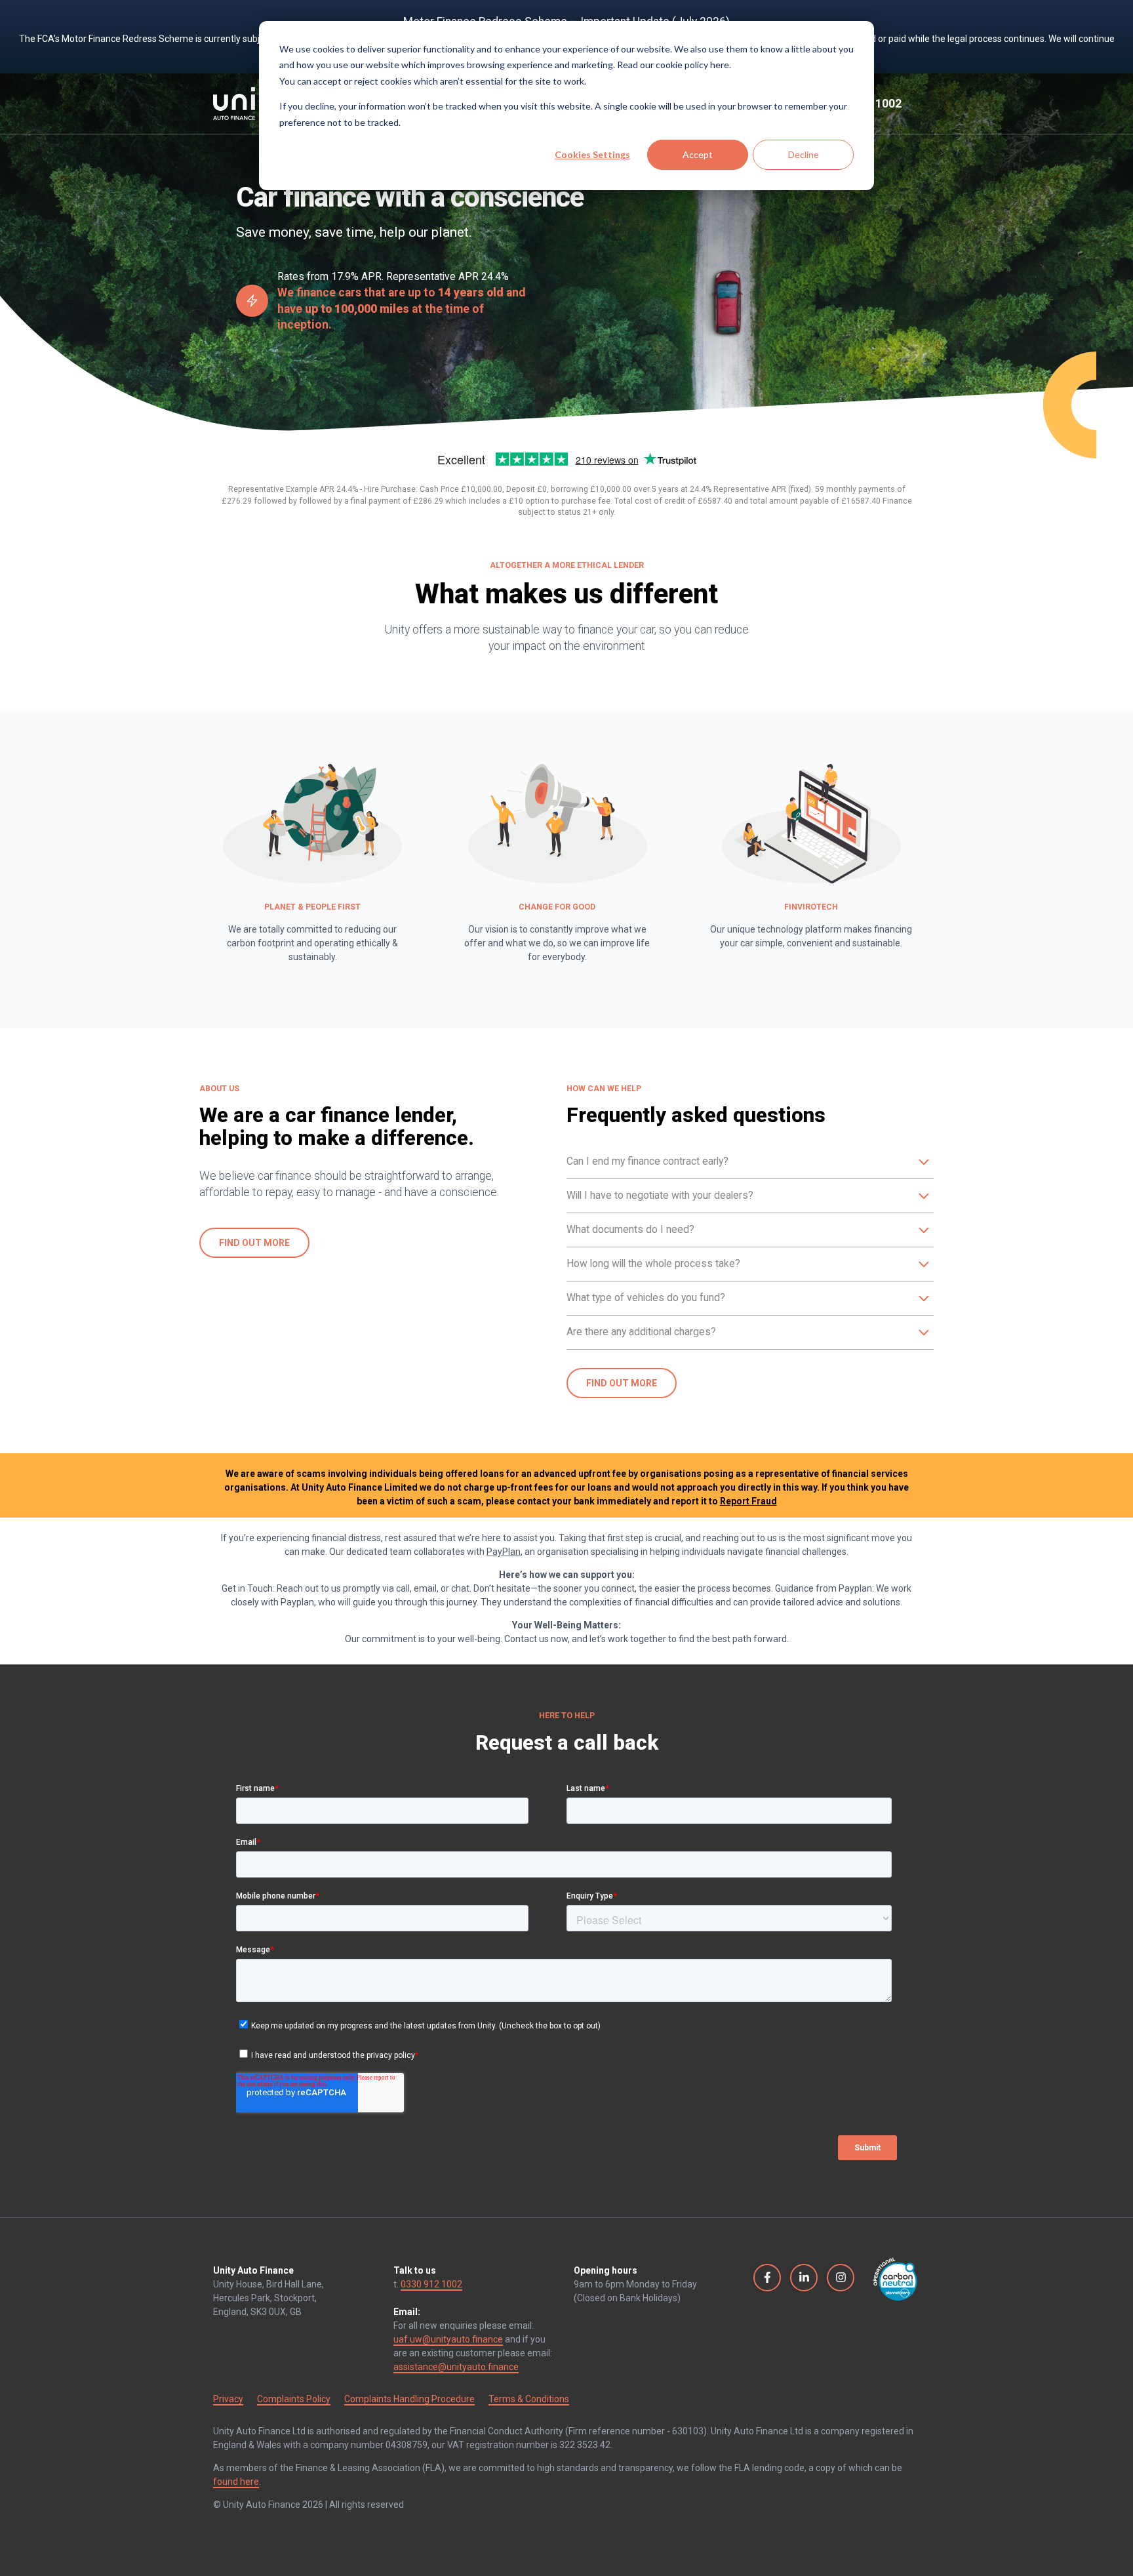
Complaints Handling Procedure (409, 2399)
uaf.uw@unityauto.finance (448, 2339)
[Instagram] (841, 2277)
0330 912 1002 (431, 2284)
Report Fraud (748, 1501)
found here (236, 2482)
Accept (698, 154)
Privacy (228, 2399)
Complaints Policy (294, 2399)
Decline (804, 154)
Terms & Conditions (529, 2399)
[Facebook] (767, 2277)
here (720, 65)
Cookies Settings (592, 154)
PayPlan (504, 1552)
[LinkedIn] (804, 2277)
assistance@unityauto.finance (456, 2367)
